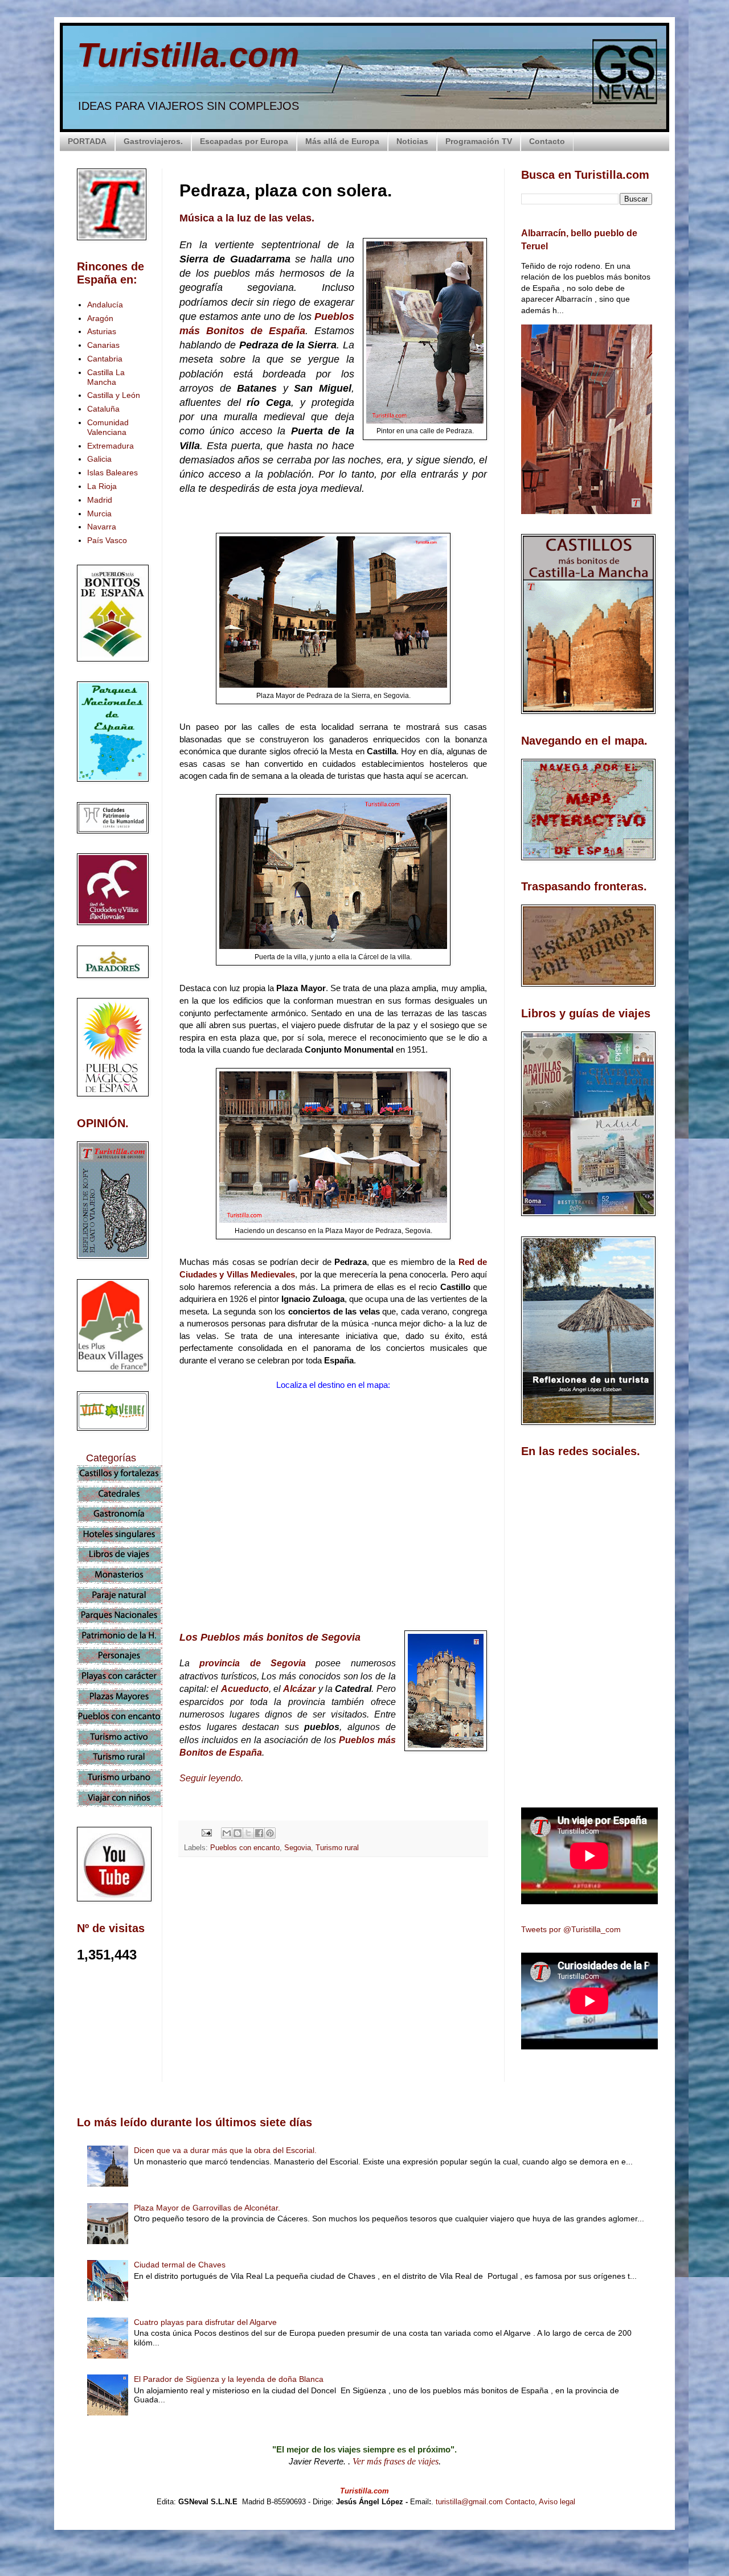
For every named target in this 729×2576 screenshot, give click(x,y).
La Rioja (102, 486)
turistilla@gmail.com (469, 2502)
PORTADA (87, 141)
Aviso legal (557, 2502)
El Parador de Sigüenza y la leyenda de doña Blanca (229, 2379)
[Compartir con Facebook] (259, 1833)
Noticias (412, 141)
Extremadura (110, 446)
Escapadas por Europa (244, 141)
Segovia (298, 1848)
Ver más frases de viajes (396, 2461)
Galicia (99, 459)
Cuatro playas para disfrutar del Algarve (205, 2322)
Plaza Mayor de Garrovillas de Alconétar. (207, 2208)
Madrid (100, 500)
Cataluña (103, 409)
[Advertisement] (333, 1967)
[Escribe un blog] (237, 1833)
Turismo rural (337, 1848)
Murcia (99, 513)
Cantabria (105, 359)
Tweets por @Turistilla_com (571, 1929)
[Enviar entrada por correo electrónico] (206, 1833)
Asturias (102, 331)
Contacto (547, 141)
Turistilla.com (188, 55)
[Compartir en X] (248, 1833)
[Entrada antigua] (484, 2068)
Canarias (103, 345)
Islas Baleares (112, 473)
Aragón (100, 318)
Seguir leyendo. (211, 1778)
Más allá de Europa (342, 141)
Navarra (102, 527)
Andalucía (105, 305)
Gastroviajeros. (153, 141)
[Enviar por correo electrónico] (227, 1833)
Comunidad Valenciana (108, 427)
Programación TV (479, 141)
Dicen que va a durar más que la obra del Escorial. (225, 2150)
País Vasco (107, 540)
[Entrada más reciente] (182, 2068)
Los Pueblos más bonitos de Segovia (270, 1637)
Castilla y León (114, 395)
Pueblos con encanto (245, 1848)
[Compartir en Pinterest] (270, 1833)
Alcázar (299, 1689)
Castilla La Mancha (106, 377)
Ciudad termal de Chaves (180, 2265)
